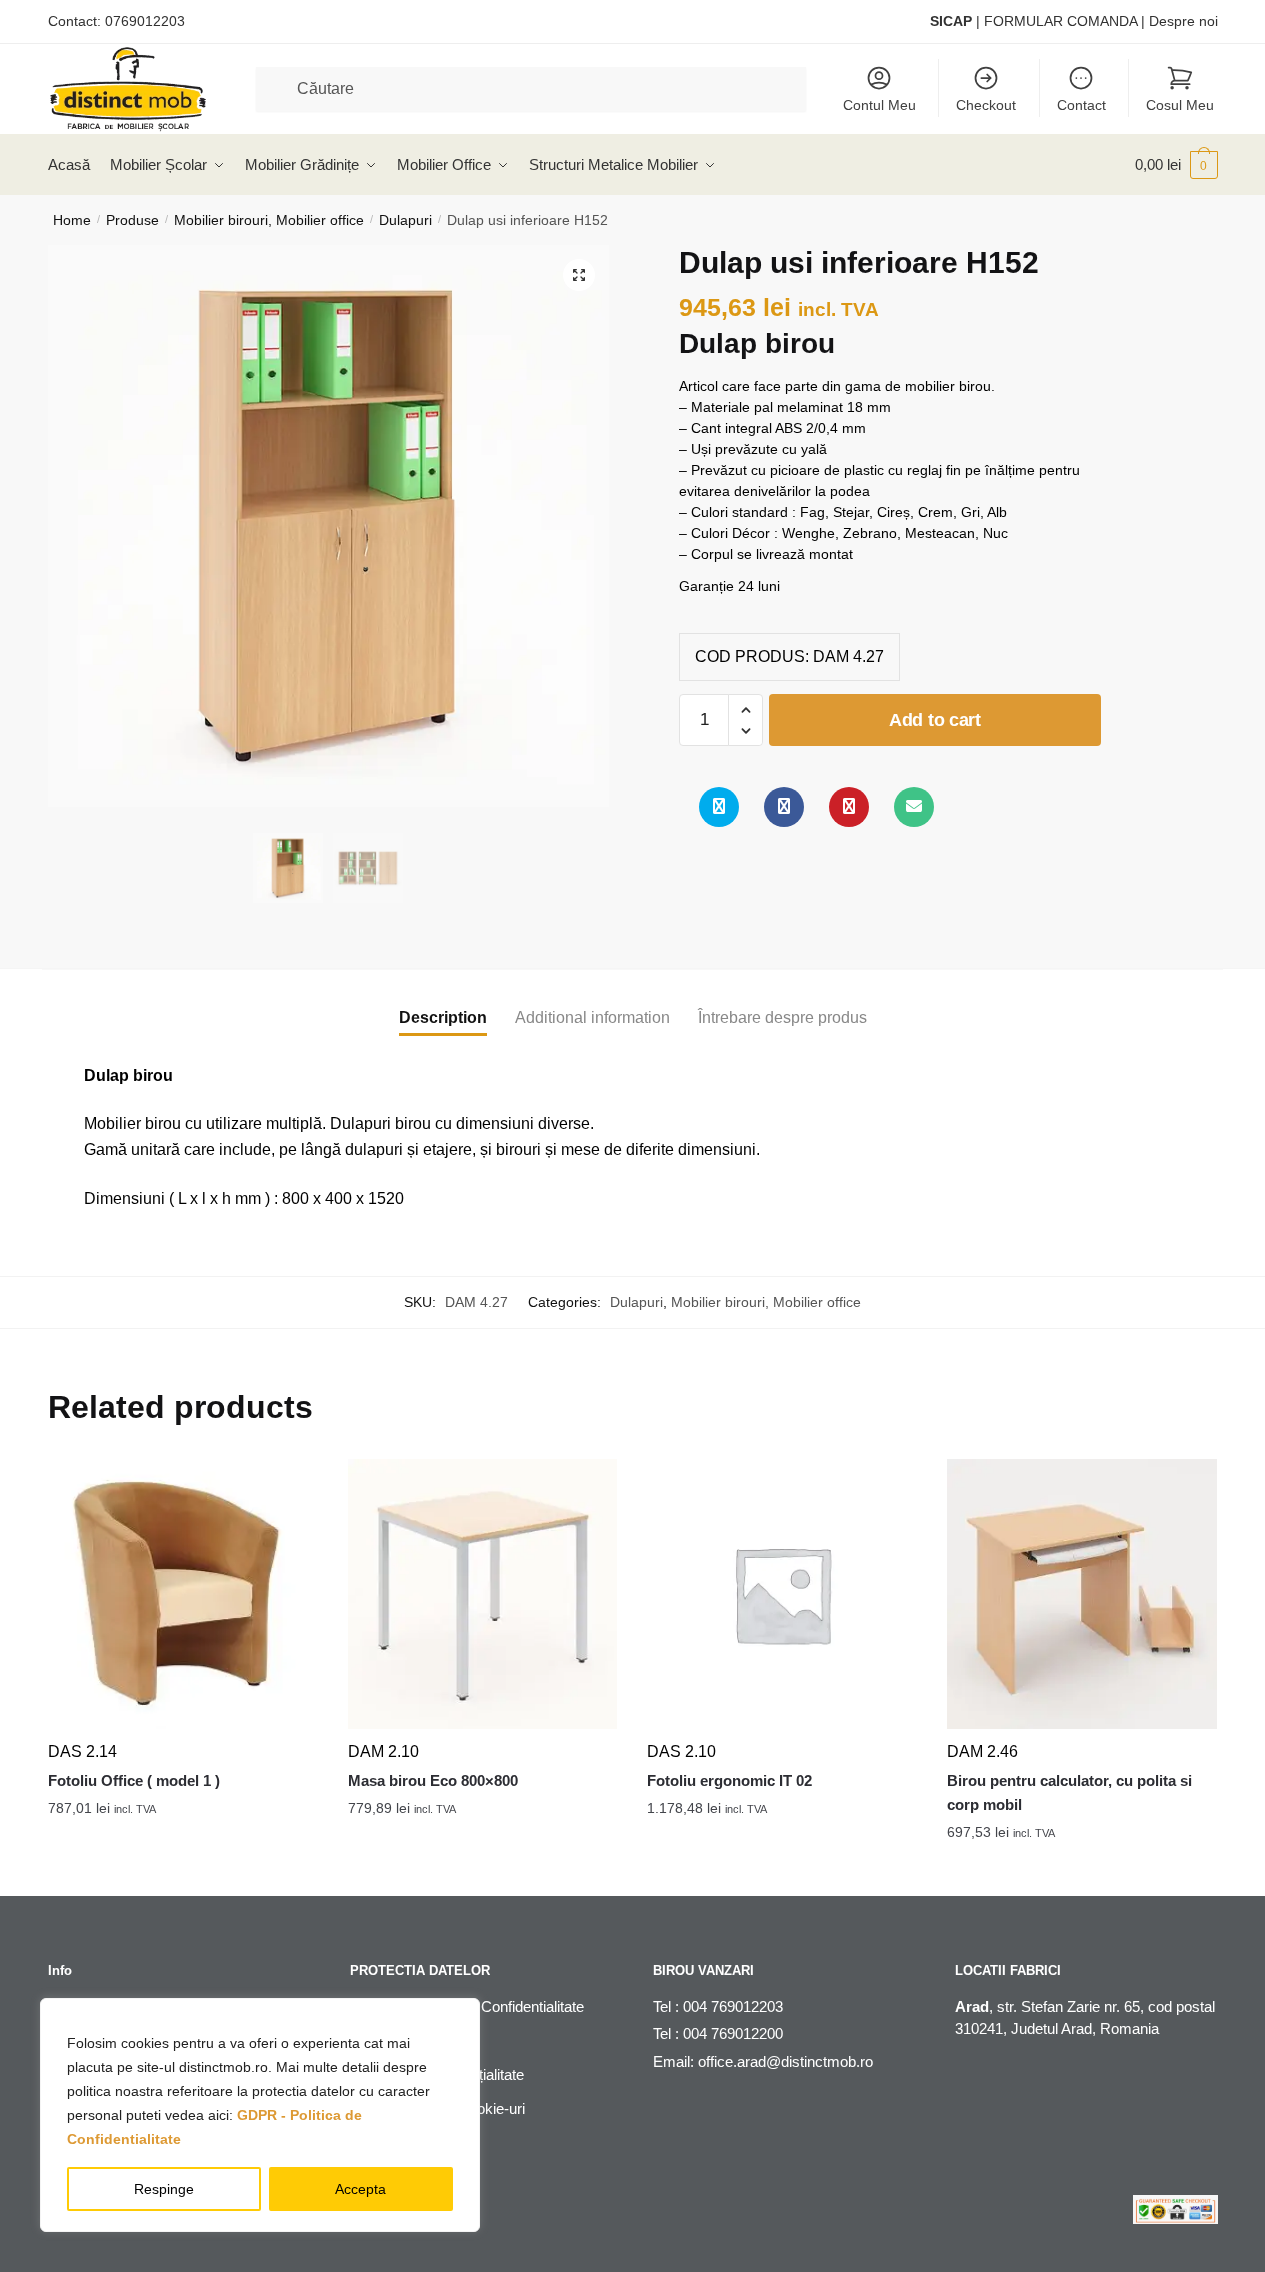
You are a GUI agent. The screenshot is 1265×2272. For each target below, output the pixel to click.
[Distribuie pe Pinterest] (849, 807)
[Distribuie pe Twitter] (719, 807)
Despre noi (1183, 21)
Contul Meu (879, 105)
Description (443, 1017)
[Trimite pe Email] (914, 807)
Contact (1081, 105)
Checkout (986, 105)
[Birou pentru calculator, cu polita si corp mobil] (1082, 1594)
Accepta (360, 2189)
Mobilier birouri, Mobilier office (269, 220)
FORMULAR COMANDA (1060, 21)
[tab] (443, 1001)
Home (72, 220)
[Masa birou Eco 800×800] (483, 1594)
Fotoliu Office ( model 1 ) (134, 1780)
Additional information (592, 1017)
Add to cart (935, 720)
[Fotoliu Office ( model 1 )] (183, 1594)
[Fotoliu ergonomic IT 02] (782, 1594)
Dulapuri (405, 220)
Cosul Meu (1180, 105)
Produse (132, 220)
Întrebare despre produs (782, 1017)
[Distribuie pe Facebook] (784, 807)
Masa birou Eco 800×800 (433, 1780)
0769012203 (145, 21)
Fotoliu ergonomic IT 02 (729, 1780)
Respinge (164, 2189)
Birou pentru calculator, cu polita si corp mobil (1069, 1792)
